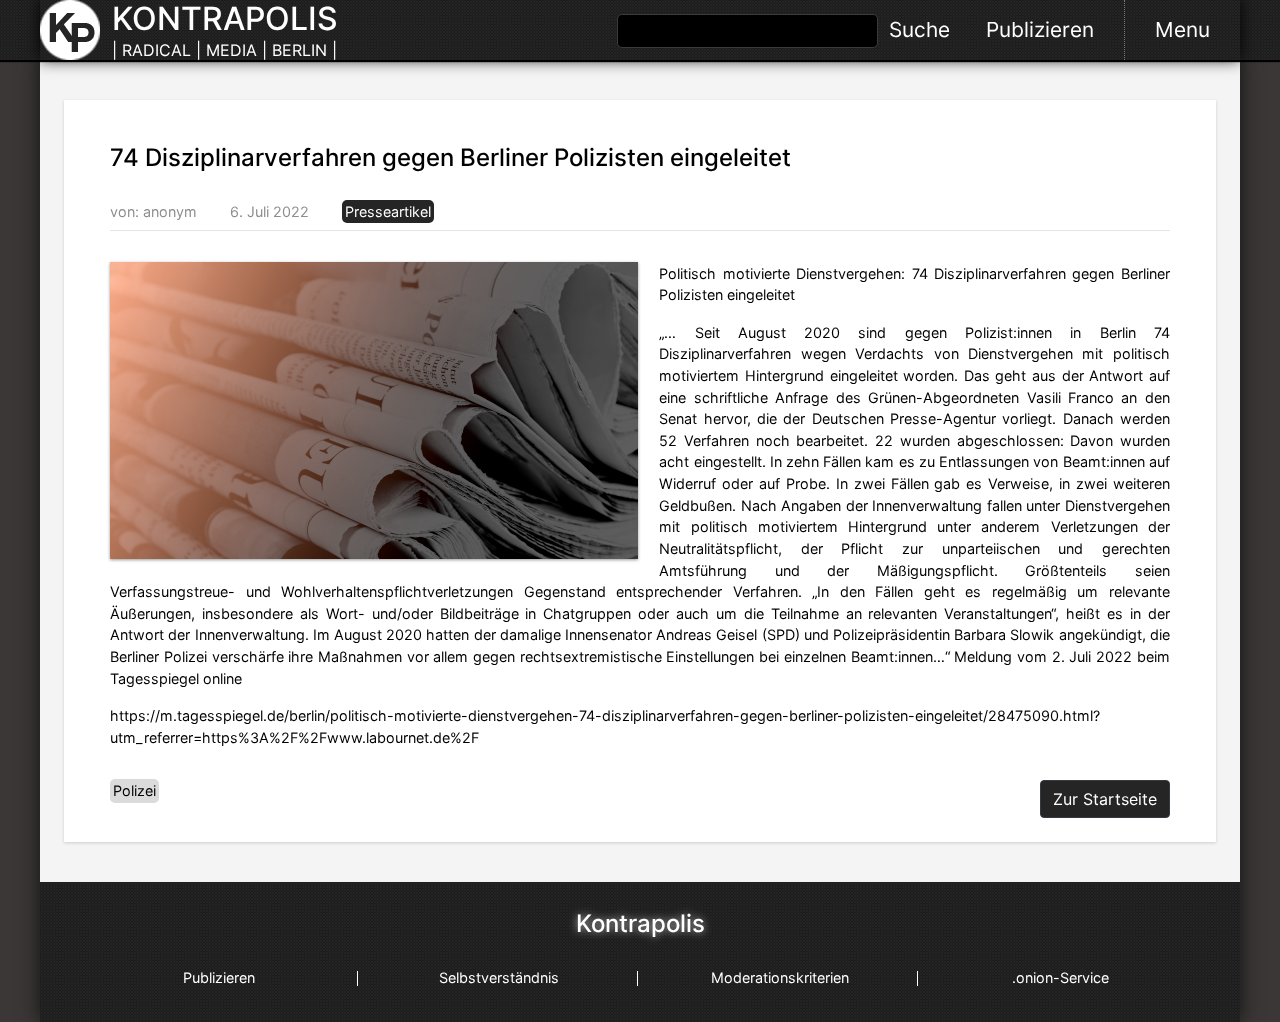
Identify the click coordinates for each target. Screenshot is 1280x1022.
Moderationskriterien (780, 977)
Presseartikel (388, 211)
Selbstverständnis (499, 977)
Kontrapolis (640, 924)
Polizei (134, 790)
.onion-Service (1060, 977)
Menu (1182, 29)
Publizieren (1040, 29)
